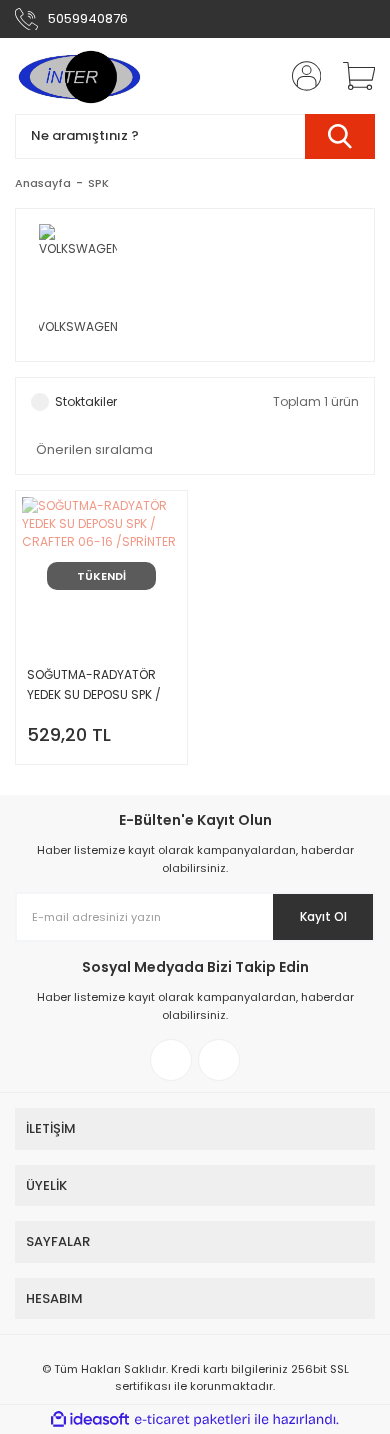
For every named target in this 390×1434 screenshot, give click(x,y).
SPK (98, 183)
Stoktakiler (86, 401)
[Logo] (78, 76)
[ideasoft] (90, 1419)
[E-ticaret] (192, 1420)
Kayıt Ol (323, 916)
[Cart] (352, 76)
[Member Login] (300, 76)
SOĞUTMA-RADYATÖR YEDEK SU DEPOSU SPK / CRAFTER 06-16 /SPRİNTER (94, 685)
